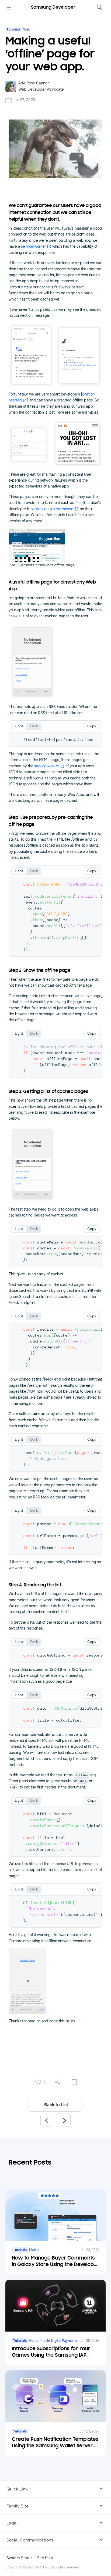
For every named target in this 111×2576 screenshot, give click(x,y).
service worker (33, 246)
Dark (34, 726)
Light (19, 726)
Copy (92, 726)
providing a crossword (55, 509)
